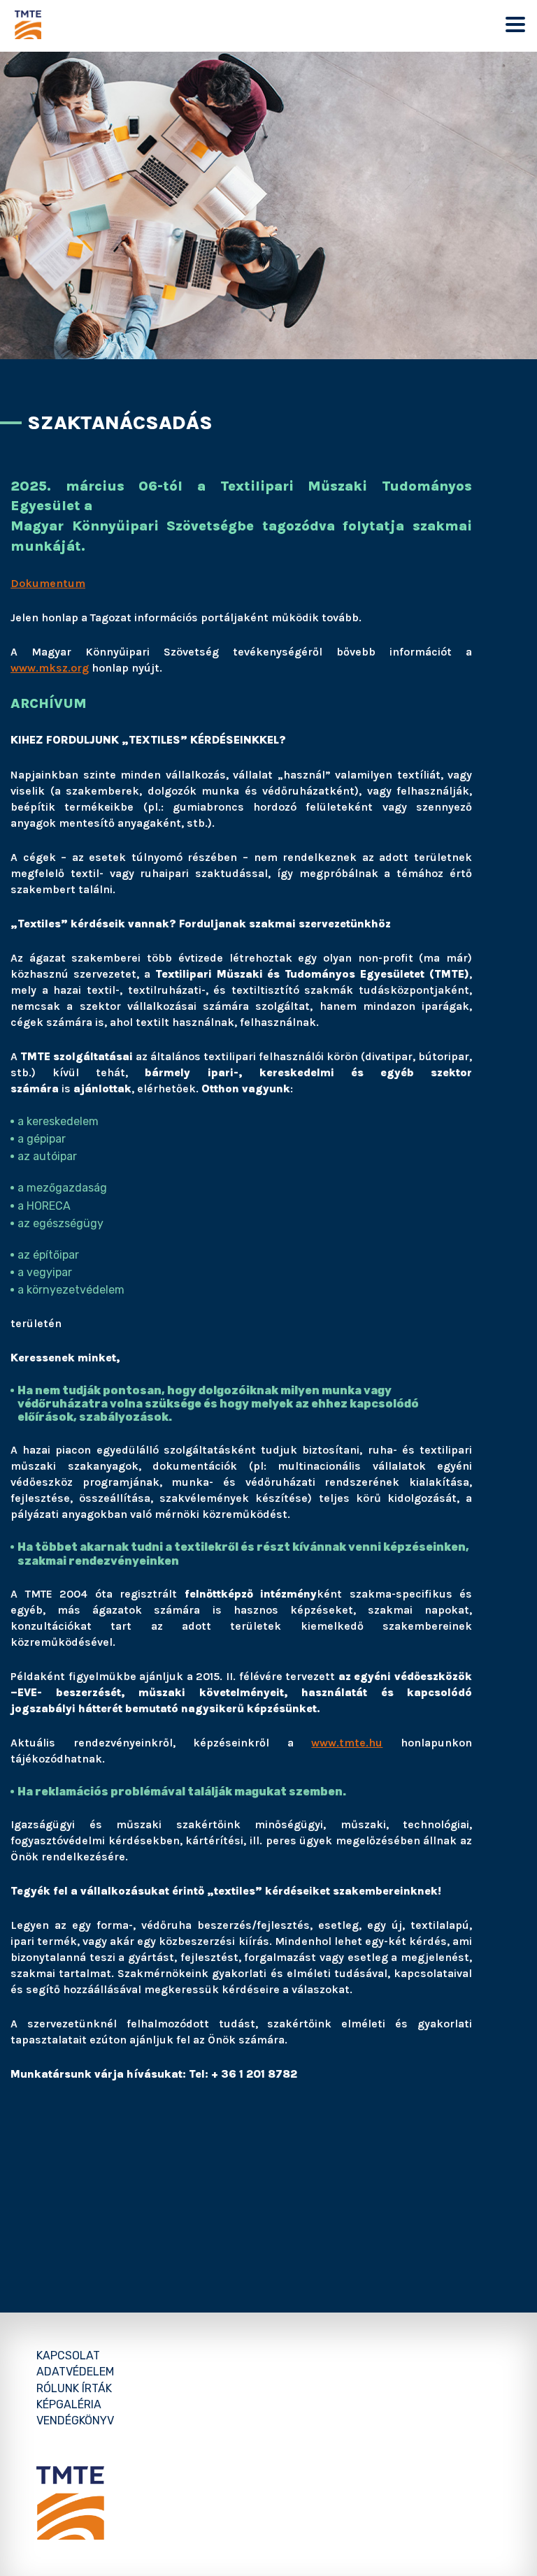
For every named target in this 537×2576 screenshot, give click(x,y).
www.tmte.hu (347, 1743)
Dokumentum (48, 583)
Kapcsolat (68, 2356)
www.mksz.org (50, 668)
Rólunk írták (74, 2388)
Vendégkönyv (75, 2421)
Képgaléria (69, 2404)
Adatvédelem (75, 2372)
